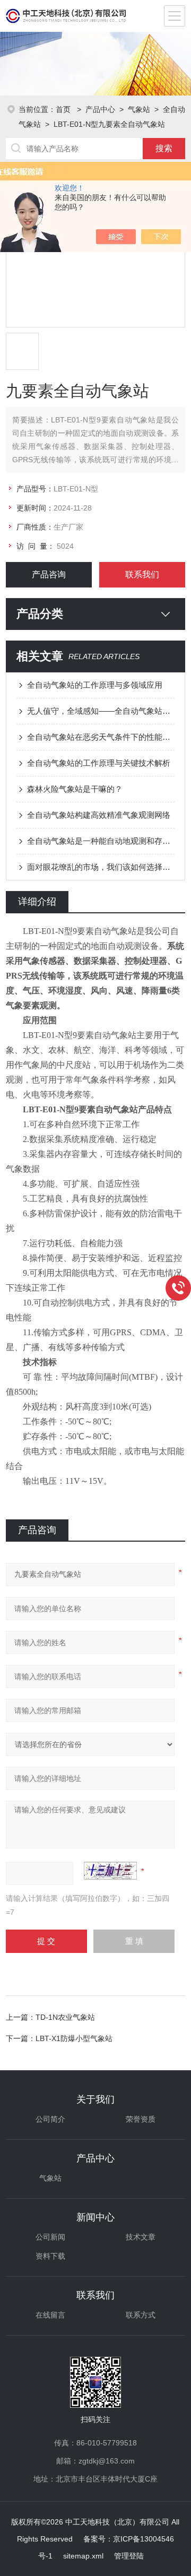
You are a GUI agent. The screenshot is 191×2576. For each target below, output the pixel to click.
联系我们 (142, 574)
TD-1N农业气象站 (65, 2017)
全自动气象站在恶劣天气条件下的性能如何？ (101, 737)
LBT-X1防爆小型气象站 (74, 2038)
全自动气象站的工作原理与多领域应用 (95, 685)
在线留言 (50, 2315)
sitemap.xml (83, 2556)
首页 (64, 109)
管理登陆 (129, 2556)
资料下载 (50, 2256)
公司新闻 (50, 2237)
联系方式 (141, 2315)
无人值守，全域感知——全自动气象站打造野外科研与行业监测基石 (101, 711)
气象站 (139, 109)
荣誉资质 (141, 2119)
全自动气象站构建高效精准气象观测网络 (99, 815)
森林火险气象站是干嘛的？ (75, 789)
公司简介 (50, 2119)
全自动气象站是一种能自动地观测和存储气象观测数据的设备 (101, 841)
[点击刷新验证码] (110, 1871)
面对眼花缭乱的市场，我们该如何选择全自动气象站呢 (101, 867)
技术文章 (141, 2237)
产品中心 (100, 109)
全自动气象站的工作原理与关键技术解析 (99, 763)
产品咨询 (49, 574)
